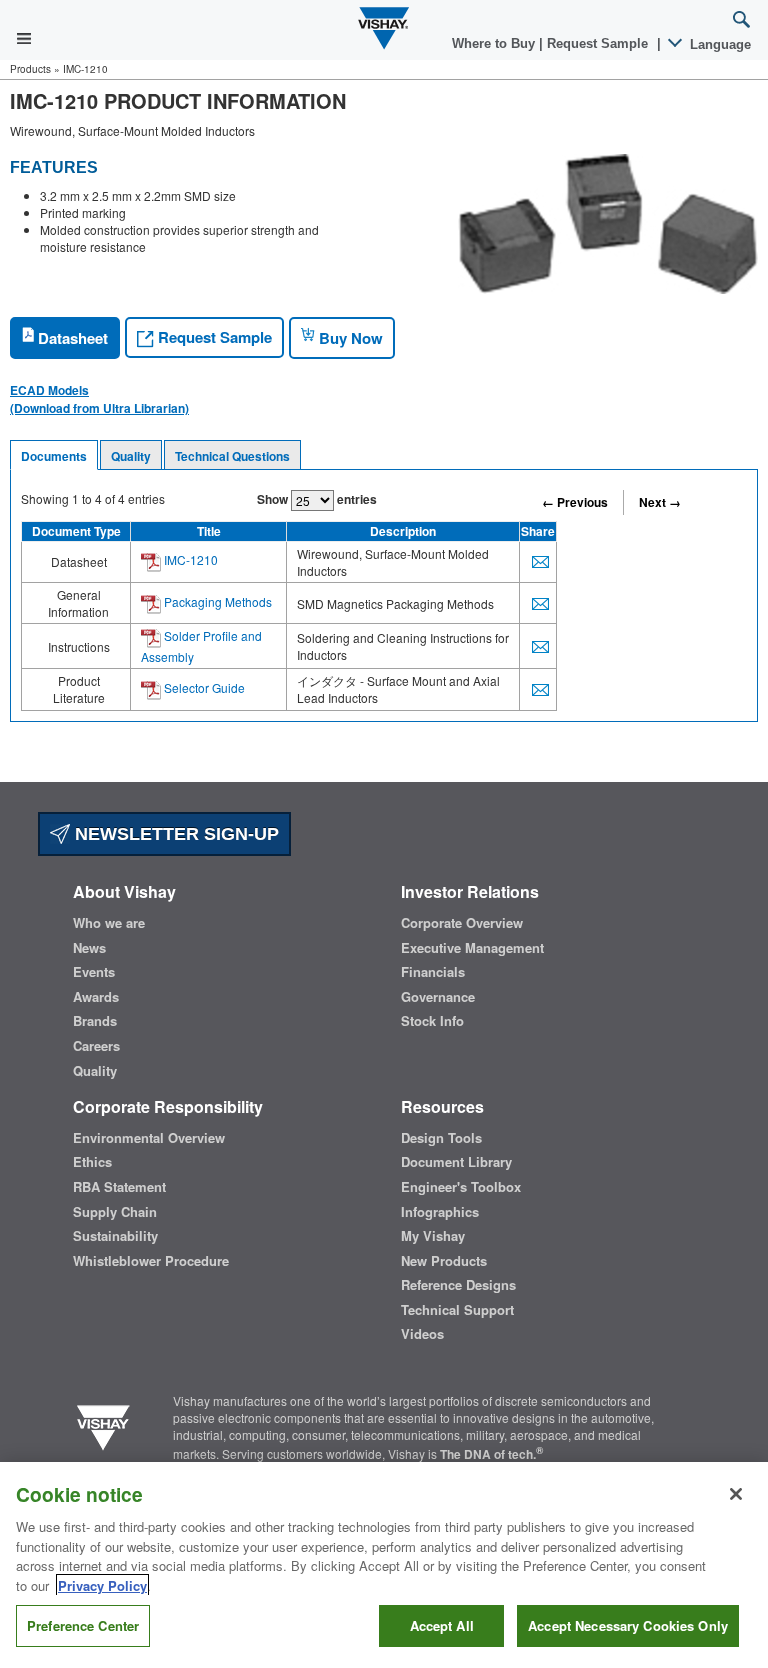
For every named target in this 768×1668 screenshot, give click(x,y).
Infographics (440, 1212)
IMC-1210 (189, 559)
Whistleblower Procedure (151, 1261)
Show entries (317, 499)
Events (94, 972)
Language (718, 44)
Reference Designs (458, 1285)
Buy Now (349, 338)
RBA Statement (119, 1187)
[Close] (736, 1494)
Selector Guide (203, 687)
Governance (438, 997)
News (89, 948)
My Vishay (433, 1236)
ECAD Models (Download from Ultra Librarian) (99, 399)
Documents (54, 456)
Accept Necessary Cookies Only (628, 1625)
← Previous (575, 502)
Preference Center (83, 1625)
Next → (660, 502)
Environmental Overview (149, 1138)
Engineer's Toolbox (461, 1187)
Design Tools (441, 1138)
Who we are (109, 923)
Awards (96, 997)
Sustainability (115, 1236)
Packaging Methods (216, 601)
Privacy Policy (102, 1585)
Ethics (92, 1162)
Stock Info (432, 1021)
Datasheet (71, 338)
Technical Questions (232, 456)
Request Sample (213, 337)
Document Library (456, 1162)
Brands (95, 1021)
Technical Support (457, 1310)
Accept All (442, 1625)
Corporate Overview (462, 923)
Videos (422, 1334)
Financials (433, 972)
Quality (131, 456)
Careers (96, 1046)
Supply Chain (115, 1212)
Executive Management (472, 948)
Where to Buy (495, 43)
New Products (444, 1261)
